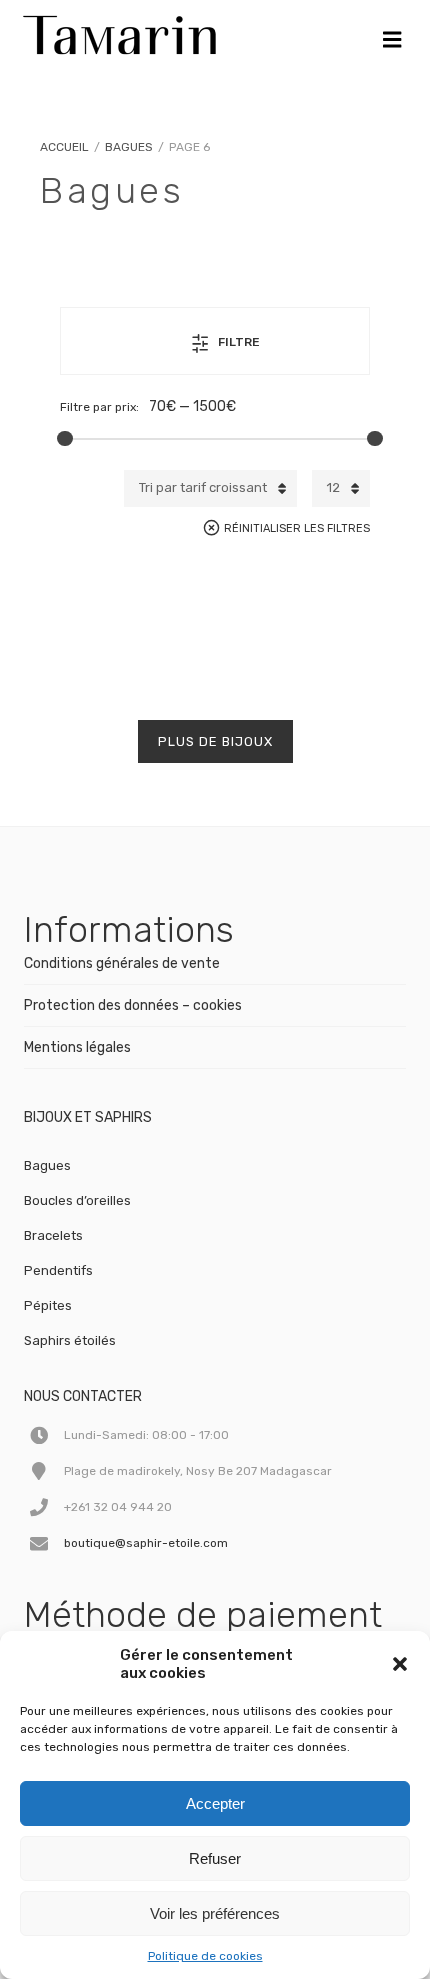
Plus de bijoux (215, 741)
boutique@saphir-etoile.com (146, 1543)
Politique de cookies (205, 1956)
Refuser (215, 1858)
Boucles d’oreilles (77, 1200)
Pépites (48, 1305)
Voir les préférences (215, 1913)
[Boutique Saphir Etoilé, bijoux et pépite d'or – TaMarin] (119, 30)
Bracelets (53, 1235)
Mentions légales (77, 1047)
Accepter (215, 1803)
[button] (400, 1664)
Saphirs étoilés (70, 1340)
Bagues (129, 147)
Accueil (64, 147)
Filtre (239, 342)
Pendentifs (58, 1270)
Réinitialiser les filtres (297, 528)
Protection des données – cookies (133, 1005)
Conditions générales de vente (122, 963)
